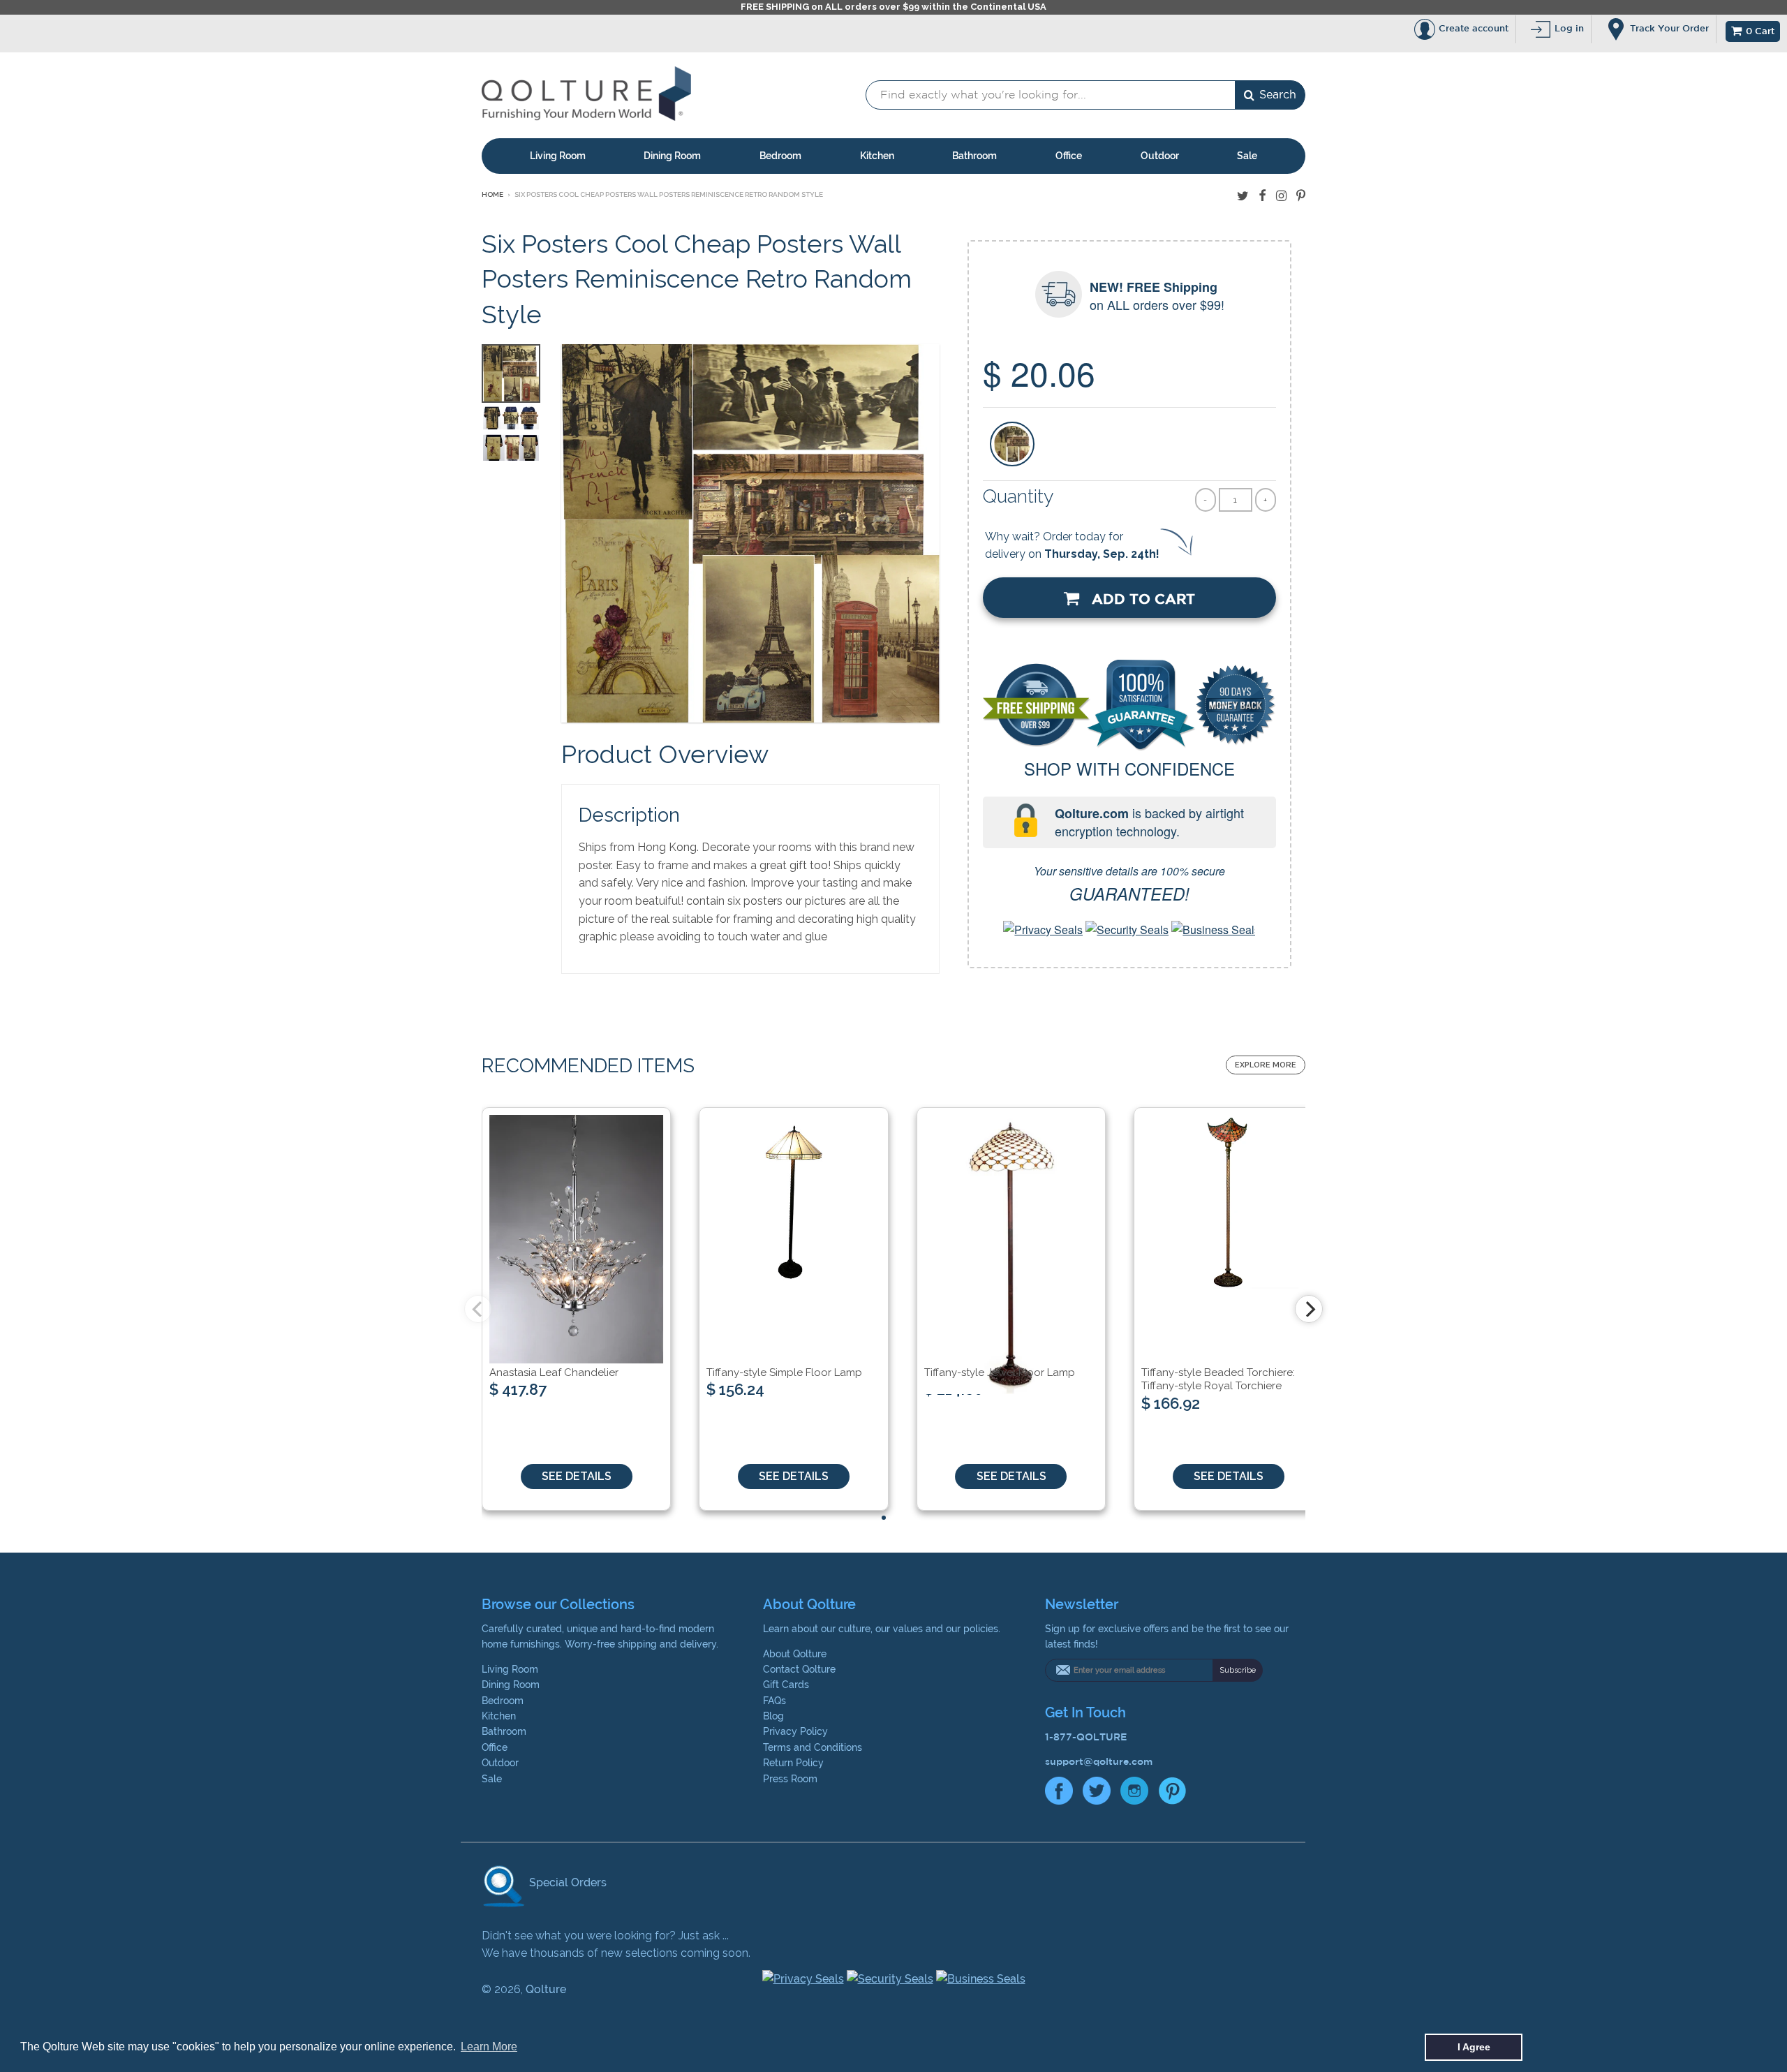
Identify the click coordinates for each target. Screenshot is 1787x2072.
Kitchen (877, 156)
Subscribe (1238, 1670)
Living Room (558, 156)
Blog (773, 1716)
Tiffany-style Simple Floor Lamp (784, 1372)
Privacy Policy (795, 1731)
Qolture (546, 1989)
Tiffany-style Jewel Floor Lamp (1000, 1372)
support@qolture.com (1099, 1761)
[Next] (1309, 1309)
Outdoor (1160, 156)
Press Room (790, 1779)
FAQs (774, 1701)
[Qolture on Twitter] (1243, 196)
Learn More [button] (489, 2047)
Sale (1247, 156)
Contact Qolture (799, 1669)
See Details (577, 1476)
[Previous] (478, 1309)
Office (1069, 156)
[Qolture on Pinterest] (1301, 196)
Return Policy (793, 1763)
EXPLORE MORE (1266, 1065)
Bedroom (780, 156)
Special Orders (566, 1882)
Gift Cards (786, 1685)
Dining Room (672, 156)
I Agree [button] (1474, 2047)
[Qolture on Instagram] (1281, 196)
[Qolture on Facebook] (1262, 196)
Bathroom (974, 156)
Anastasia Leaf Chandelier (554, 1372)
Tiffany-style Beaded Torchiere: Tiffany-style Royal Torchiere (1218, 1379)
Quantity (1018, 496)
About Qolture (795, 1654)
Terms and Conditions (813, 1747)
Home (492, 194)
